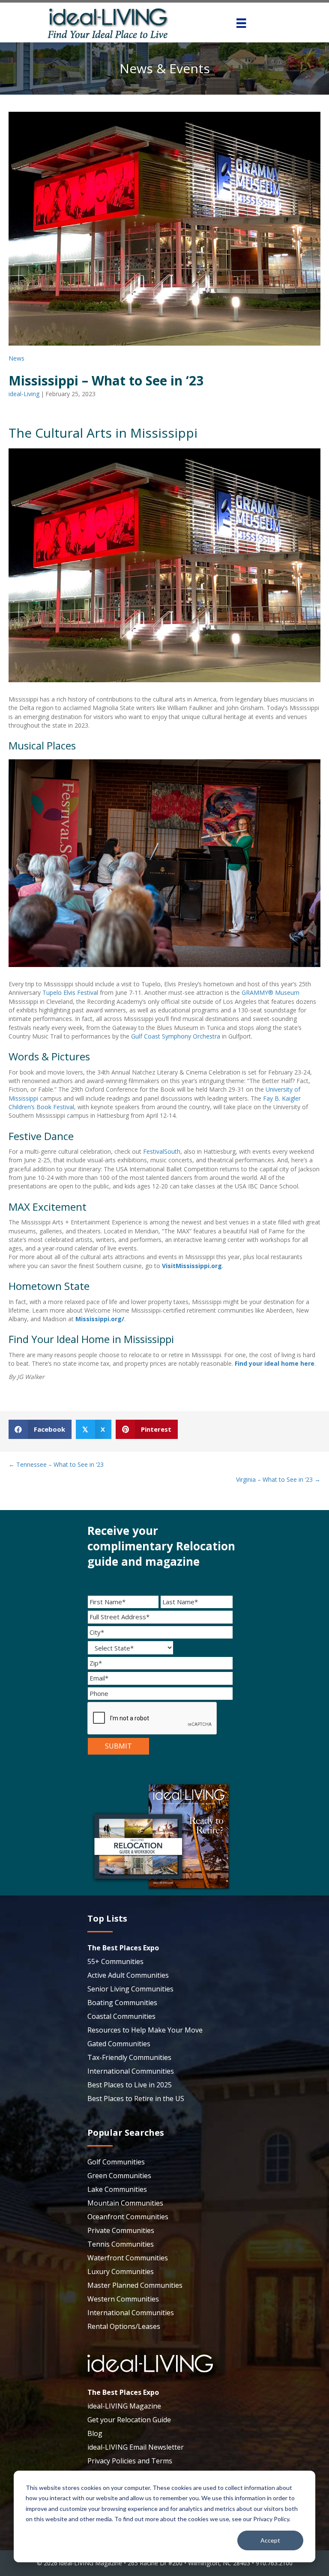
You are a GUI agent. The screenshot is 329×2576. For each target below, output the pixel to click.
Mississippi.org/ (100, 1319)
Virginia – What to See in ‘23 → (278, 1479)
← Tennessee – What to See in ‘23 (56, 1464)
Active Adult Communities (128, 1975)
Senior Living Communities (130, 1989)
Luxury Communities (121, 2272)
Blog (95, 2433)
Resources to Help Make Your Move (145, 2030)
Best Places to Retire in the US (136, 2098)
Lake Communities (117, 2189)
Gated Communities (119, 2044)
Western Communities (123, 2299)
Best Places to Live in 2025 (130, 2085)
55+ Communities (115, 1961)
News (16, 358)
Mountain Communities (125, 2203)
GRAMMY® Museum (271, 992)
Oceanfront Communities (128, 2217)
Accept (270, 2540)
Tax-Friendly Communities (129, 2057)
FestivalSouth (162, 1151)
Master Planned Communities (135, 2285)
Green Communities (119, 2176)
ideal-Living (24, 394)
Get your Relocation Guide (129, 2420)
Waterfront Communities (128, 2258)
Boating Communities (122, 2003)
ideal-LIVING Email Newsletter (136, 2447)
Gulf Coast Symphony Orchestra (176, 1036)
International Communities (131, 2071)
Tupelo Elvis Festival (70, 992)
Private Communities (121, 2230)
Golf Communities (116, 2162)
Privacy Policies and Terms (130, 2461)
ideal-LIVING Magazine (124, 2406)
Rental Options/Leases (124, 2326)
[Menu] (241, 23)
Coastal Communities (121, 2016)
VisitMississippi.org (192, 1266)
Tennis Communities (121, 2244)
